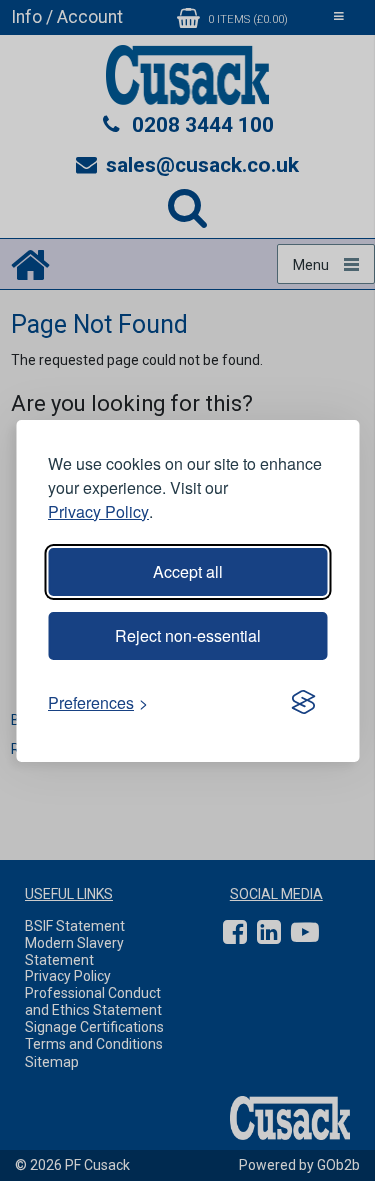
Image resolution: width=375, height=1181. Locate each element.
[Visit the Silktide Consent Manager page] (303, 703)
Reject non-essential (188, 635)
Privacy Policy (98, 511)
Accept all (188, 571)
